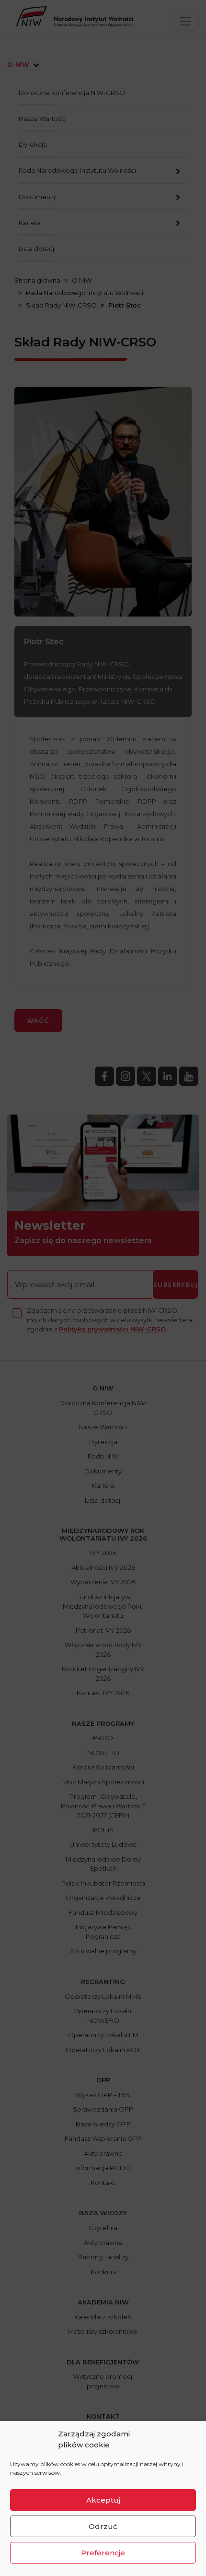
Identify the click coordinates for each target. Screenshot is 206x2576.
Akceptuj (103, 2500)
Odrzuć (103, 2526)
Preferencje (103, 2553)
